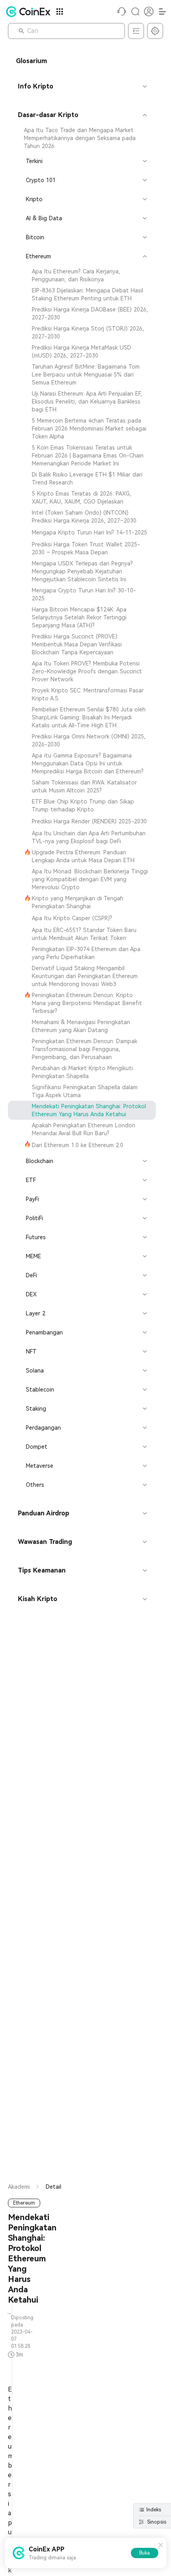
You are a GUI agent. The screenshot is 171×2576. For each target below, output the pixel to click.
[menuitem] (82, 138)
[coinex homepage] (30, 12)
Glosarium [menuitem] (31, 61)
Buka (145, 2553)
